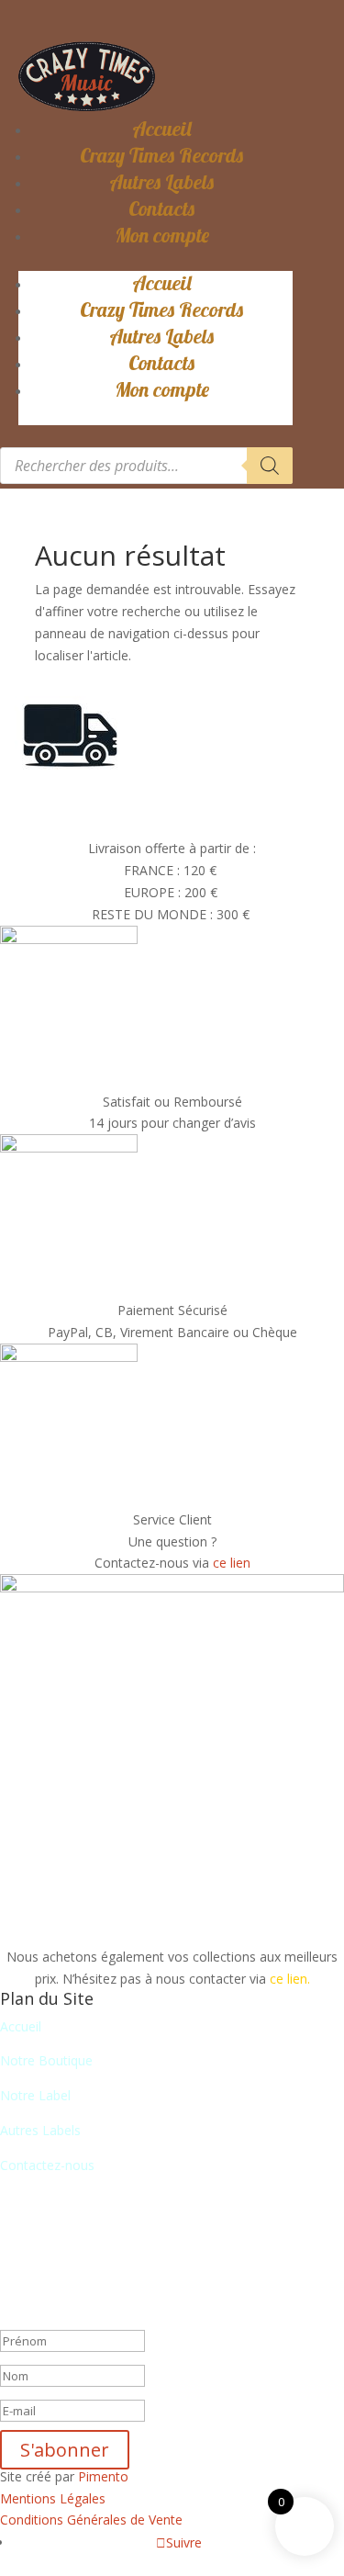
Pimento (103, 2476)
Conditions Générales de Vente (91, 2520)
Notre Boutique (46, 2060)
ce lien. (290, 1979)
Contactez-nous (47, 2165)
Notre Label (35, 2095)
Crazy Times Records (161, 155)
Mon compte (162, 235)
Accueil (162, 129)
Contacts (161, 208)
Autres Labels (161, 182)
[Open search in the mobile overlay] (146, 466)
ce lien (232, 1563)
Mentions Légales (53, 2498)
